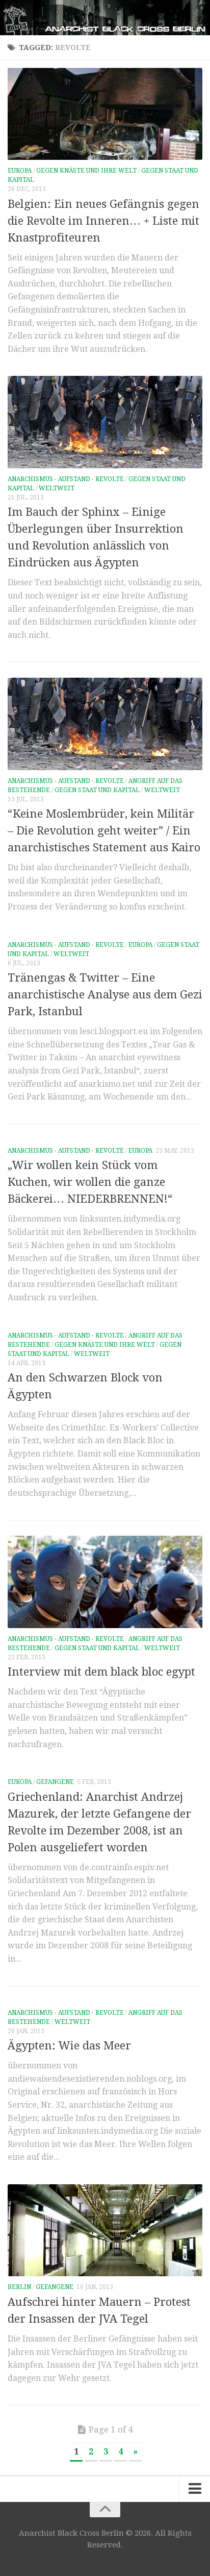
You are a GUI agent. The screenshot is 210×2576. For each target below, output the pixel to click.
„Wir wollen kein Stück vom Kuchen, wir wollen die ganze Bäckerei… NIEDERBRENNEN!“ (90, 1182)
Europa (20, 171)
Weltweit (57, 488)
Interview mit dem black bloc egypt (101, 1672)
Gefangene (55, 1782)
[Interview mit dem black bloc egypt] (105, 1582)
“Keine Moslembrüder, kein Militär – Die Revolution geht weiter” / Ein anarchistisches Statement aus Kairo (104, 831)
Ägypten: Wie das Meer (69, 2046)
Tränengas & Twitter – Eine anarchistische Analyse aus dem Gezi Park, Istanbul (105, 995)
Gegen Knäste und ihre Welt (86, 171)
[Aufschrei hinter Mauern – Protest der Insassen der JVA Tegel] (105, 2230)
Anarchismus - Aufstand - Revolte (66, 479)
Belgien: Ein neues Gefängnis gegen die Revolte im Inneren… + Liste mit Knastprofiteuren (103, 221)
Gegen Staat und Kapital (97, 790)
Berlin (19, 2287)
